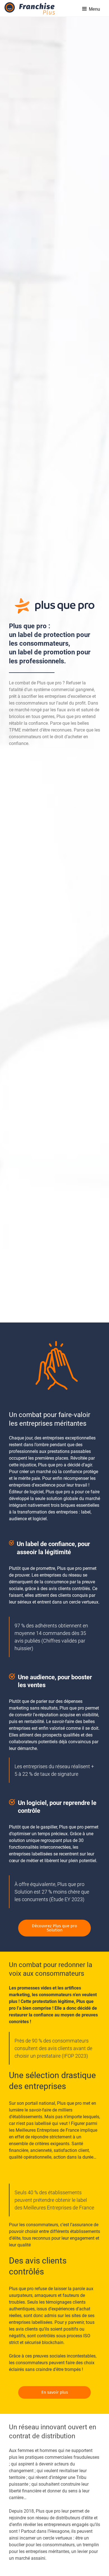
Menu (94, 9)
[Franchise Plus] (30, 9)
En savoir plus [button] (55, 2392)
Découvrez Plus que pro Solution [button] (54, 1928)
